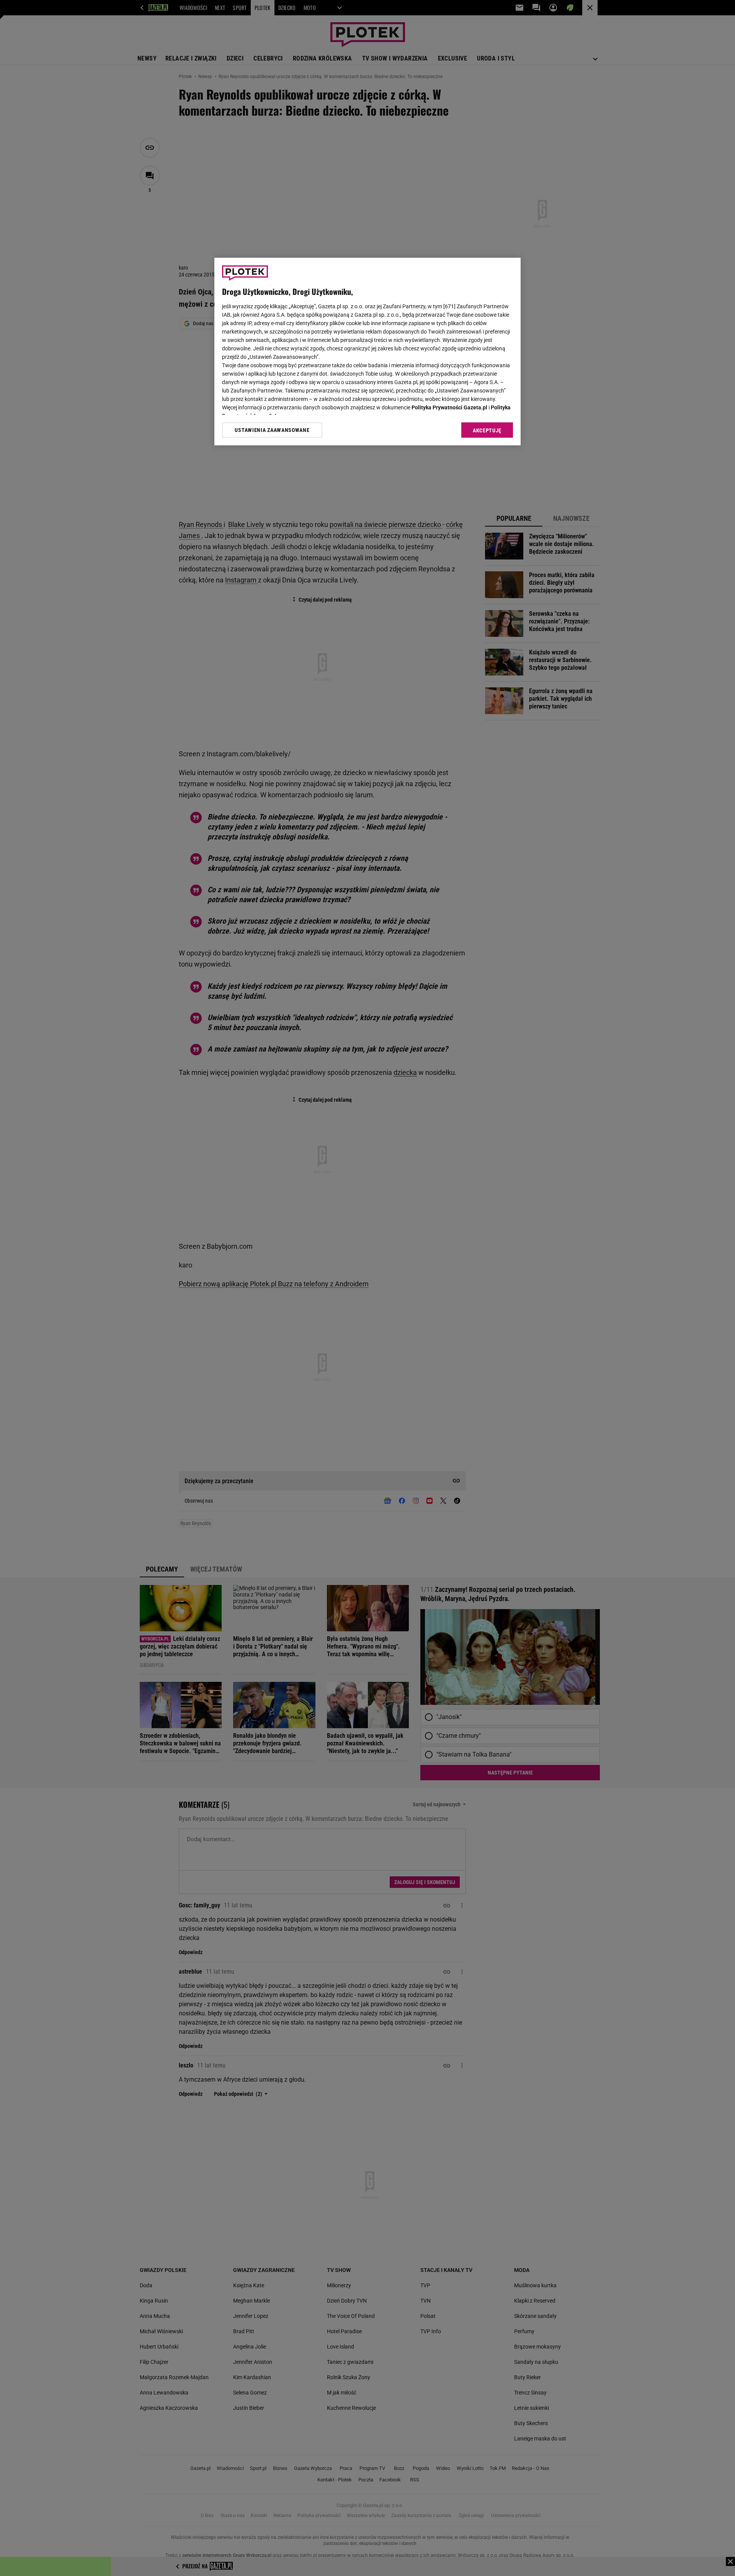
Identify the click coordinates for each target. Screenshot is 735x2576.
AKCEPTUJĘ (487, 430)
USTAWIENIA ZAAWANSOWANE (272, 430)
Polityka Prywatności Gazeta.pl (449, 407)
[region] (367, 352)
